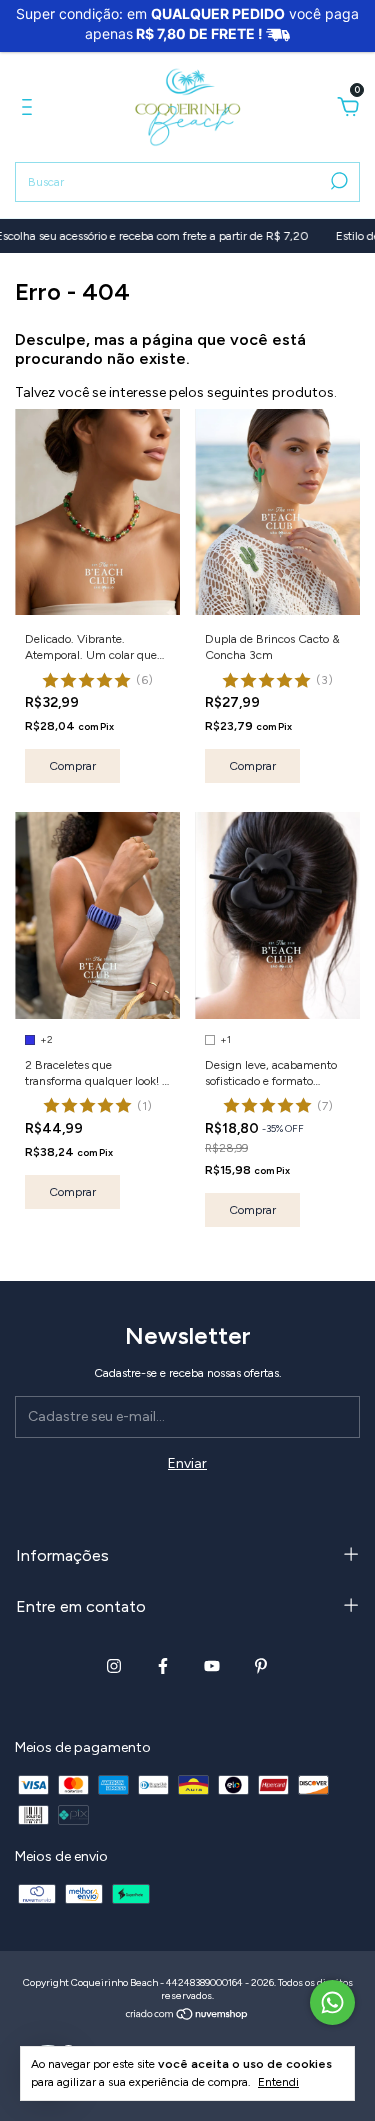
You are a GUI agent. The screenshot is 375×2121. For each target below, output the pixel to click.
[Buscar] (337, 181)
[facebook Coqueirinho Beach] (163, 1666)
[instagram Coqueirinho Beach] (114, 1666)
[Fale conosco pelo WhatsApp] (332, 2002)
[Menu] (30, 109)
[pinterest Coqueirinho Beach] (261, 1666)
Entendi (278, 2082)
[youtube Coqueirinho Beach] (212, 1666)
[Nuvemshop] (187, 2016)
